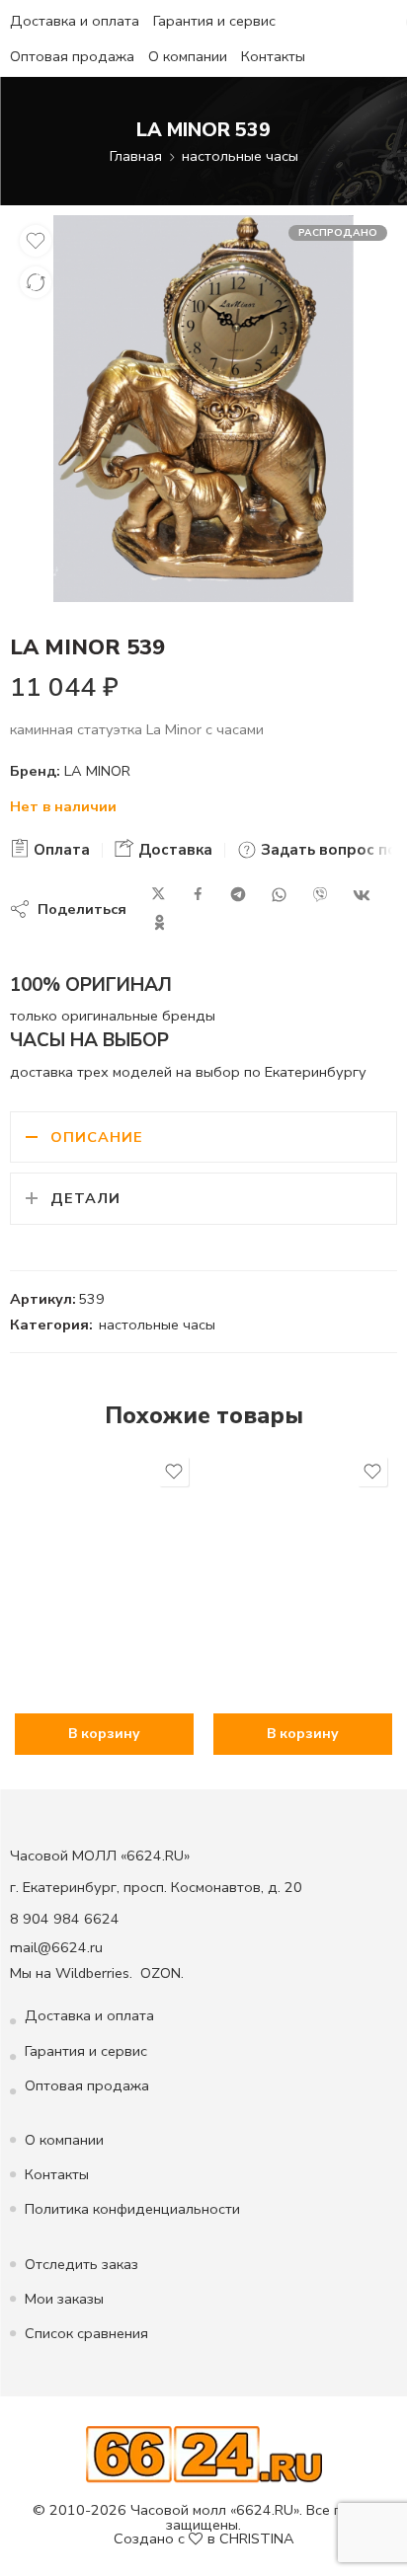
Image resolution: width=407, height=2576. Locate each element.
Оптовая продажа (72, 56)
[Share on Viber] (320, 895)
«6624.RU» (265, 2510)
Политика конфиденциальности (132, 2209)
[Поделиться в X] (159, 895)
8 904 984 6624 (65, 1919)
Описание (97, 1137)
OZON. (162, 1973)
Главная (136, 156)
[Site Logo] (204, 2454)
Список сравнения (86, 2333)
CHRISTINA (257, 2538)
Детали (85, 1198)
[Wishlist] (36, 241)
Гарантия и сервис (214, 21)
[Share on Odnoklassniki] (160, 922)
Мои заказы (64, 2299)
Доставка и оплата (75, 21)
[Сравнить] (36, 282)
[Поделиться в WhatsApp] (279, 895)
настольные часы (240, 156)
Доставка (173, 850)
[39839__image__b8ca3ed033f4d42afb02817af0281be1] (203, 409)
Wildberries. (94, 1973)
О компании (188, 56)
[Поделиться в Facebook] (198, 895)
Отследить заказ (81, 2264)
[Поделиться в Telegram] (238, 895)
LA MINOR (97, 771)
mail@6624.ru (56, 1947)
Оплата (60, 850)
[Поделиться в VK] (362, 895)
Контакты (273, 56)
